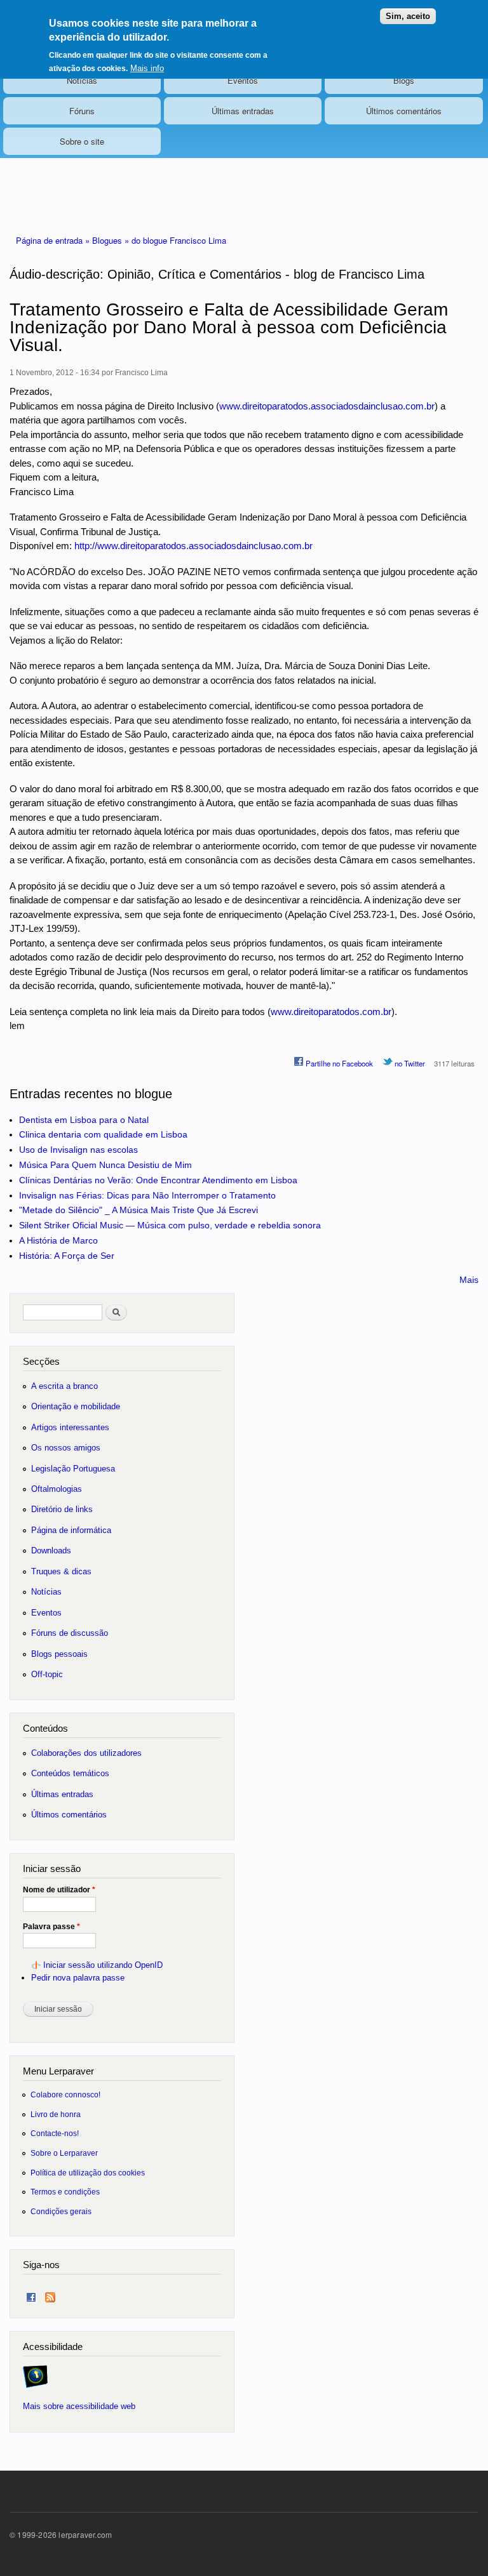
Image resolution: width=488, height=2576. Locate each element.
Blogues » (112, 240)
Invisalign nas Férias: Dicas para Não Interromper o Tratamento (147, 1195)
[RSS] (50, 2294)
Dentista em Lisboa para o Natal (84, 1120)
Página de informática (71, 1530)
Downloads (51, 1550)
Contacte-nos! (55, 2133)
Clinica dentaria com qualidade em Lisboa (103, 1134)
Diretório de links (62, 1509)
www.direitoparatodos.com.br (331, 1012)
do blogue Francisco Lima (179, 240)
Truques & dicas (61, 1571)
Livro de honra (56, 2114)
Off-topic (47, 1674)
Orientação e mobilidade (76, 1406)
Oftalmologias (57, 1489)
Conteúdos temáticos (70, 1773)
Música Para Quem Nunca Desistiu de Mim (105, 1165)
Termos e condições (65, 2192)
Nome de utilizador (59, 1890)
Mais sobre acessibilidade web (79, 2406)
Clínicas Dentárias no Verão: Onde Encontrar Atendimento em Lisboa (158, 1180)
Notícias (82, 80)
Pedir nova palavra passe (78, 1978)
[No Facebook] (31, 2294)
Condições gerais (61, 2211)
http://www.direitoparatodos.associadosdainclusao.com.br (193, 546)
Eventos (243, 80)
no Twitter (409, 1063)
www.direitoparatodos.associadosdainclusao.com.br (327, 406)
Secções (41, 1361)
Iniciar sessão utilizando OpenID (103, 1965)
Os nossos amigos (66, 1448)
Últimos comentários (404, 111)
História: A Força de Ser (67, 1256)
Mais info (147, 68)
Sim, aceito (408, 16)
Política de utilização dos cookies (88, 2173)
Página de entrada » (54, 240)
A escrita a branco (64, 1386)
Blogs (404, 80)
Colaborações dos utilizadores (86, 1753)
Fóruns (82, 111)
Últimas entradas (243, 111)
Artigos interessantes (70, 1427)
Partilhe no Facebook (338, 1063)
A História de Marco (58, 1240)
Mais (469, 1280)
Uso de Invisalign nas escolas (78, 1150)
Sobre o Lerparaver (64, 2153)
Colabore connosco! (65, 2095)
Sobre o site (82, 141)
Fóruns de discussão (70, 1633)
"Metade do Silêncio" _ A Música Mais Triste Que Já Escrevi (139, 1210)
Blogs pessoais (59, 1654)
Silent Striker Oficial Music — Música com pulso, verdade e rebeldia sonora (170, 1225)
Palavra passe (51, 1927)
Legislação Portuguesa (73, 1469)
